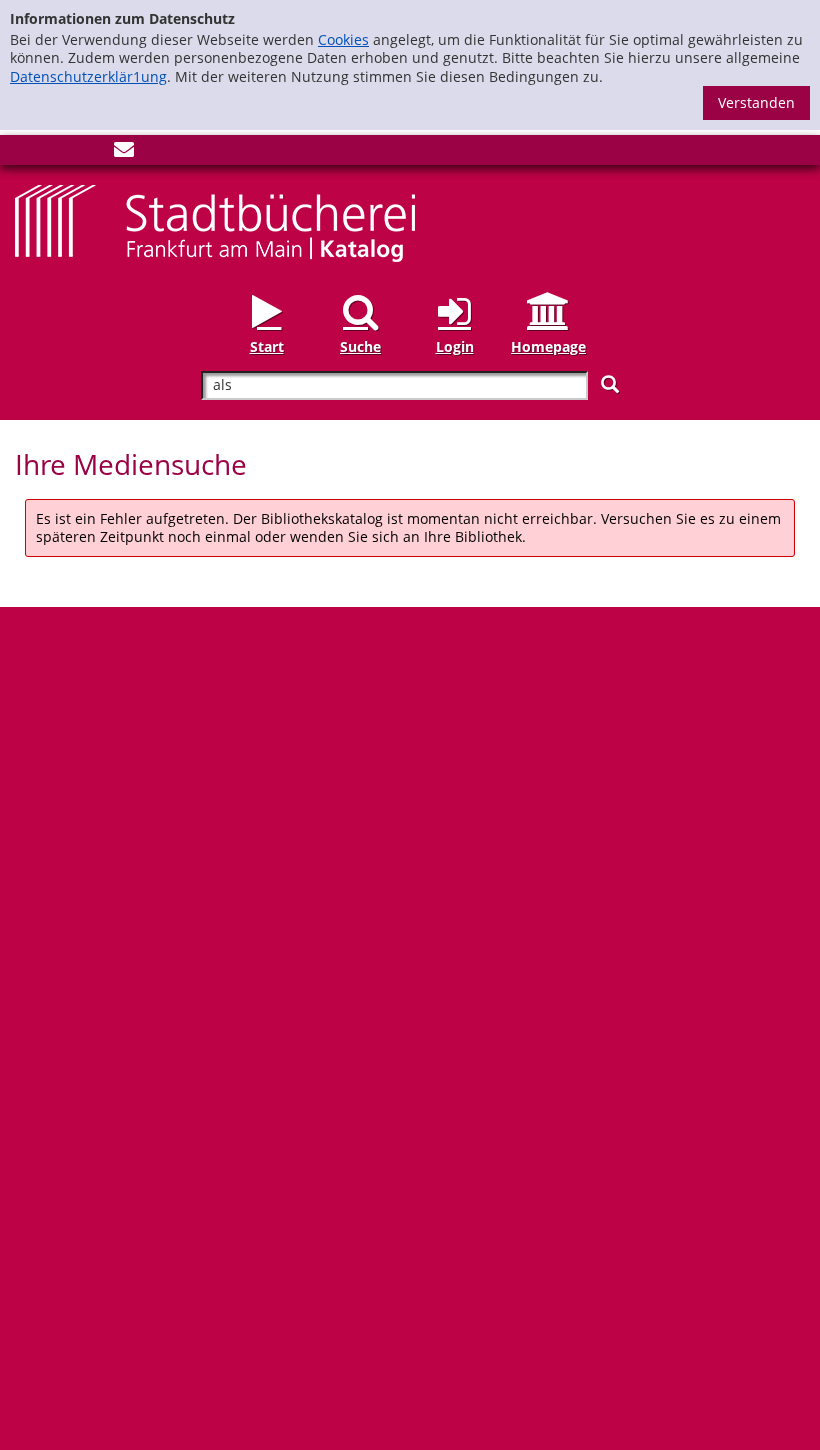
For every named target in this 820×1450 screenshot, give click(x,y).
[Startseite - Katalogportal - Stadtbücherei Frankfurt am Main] (215, 221)
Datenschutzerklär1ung (88, 76)
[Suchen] (610, 384)
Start (267, 346)
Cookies (343, 39)
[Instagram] (58, 153)
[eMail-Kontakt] (124, 153)
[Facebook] (25, 153)
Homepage (548, 346)
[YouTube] (91, 153)
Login (455, 346)
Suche (360, 346)
